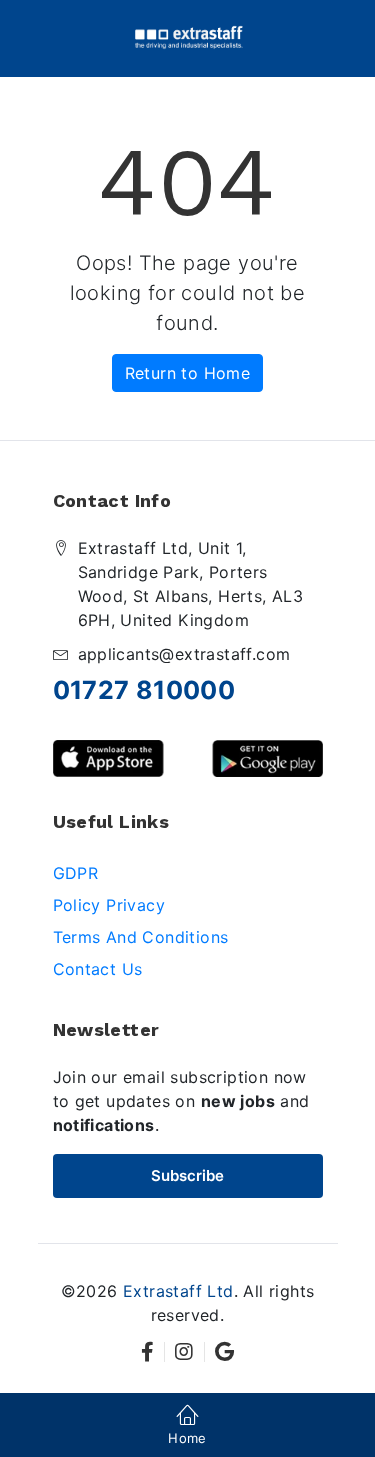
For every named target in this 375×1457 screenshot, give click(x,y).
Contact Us (98, 969)
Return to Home (188, 373)
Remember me (128, 765)
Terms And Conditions (141, 937)
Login (187, 821)
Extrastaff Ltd (178, 1291)
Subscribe (187, 1175)
